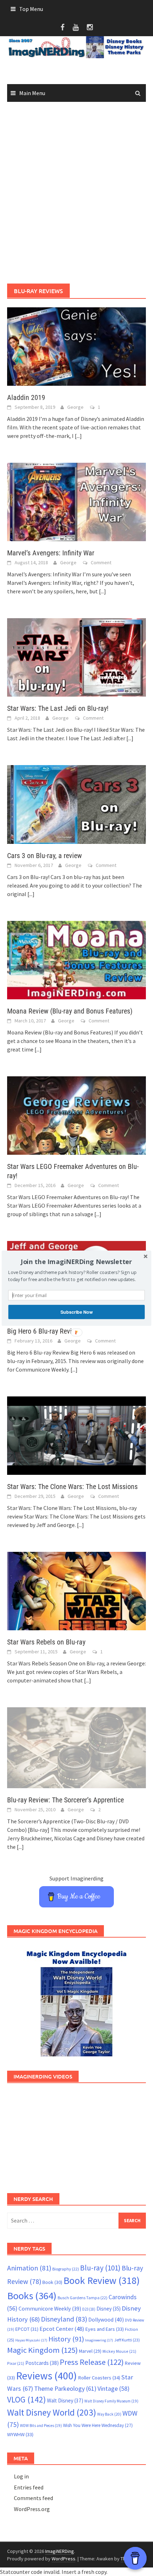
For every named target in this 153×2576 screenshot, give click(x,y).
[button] (76, 1262)
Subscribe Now (76, 1312)
